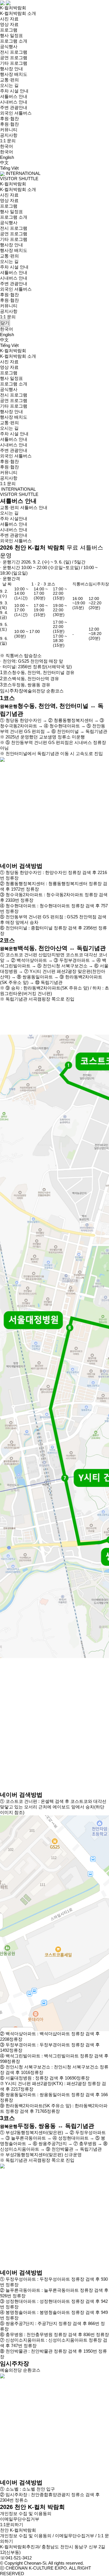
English (7, 157)
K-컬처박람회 (13, 8)
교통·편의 (9, 80)
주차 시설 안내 (14, 91)
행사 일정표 (11, 35)
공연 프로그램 (14, 58)
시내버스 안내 (14, 102)
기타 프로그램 (14, 63)
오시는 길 (9, 85)
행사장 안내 (11, 69)
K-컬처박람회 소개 (18, 13)
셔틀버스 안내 (14, 96)
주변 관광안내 (14, 107)
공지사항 (9, 135)
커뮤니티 (9, 130)
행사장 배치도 (14, 74)
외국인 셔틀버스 (16, 113)
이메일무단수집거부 (20, 2519)
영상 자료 (9, 24)
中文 (4, 163)
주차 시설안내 (14, 518)
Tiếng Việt (9, 168)
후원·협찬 (9, 119)
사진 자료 (9, 19)
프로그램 (9, 30)
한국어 (7, 152)
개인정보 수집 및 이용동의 (26, 2513)
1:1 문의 (8, 141)
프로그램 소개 (14, 41)
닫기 (5, 323)
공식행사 (9, 46)
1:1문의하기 (12, 2525)
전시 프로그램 (14, 52)
